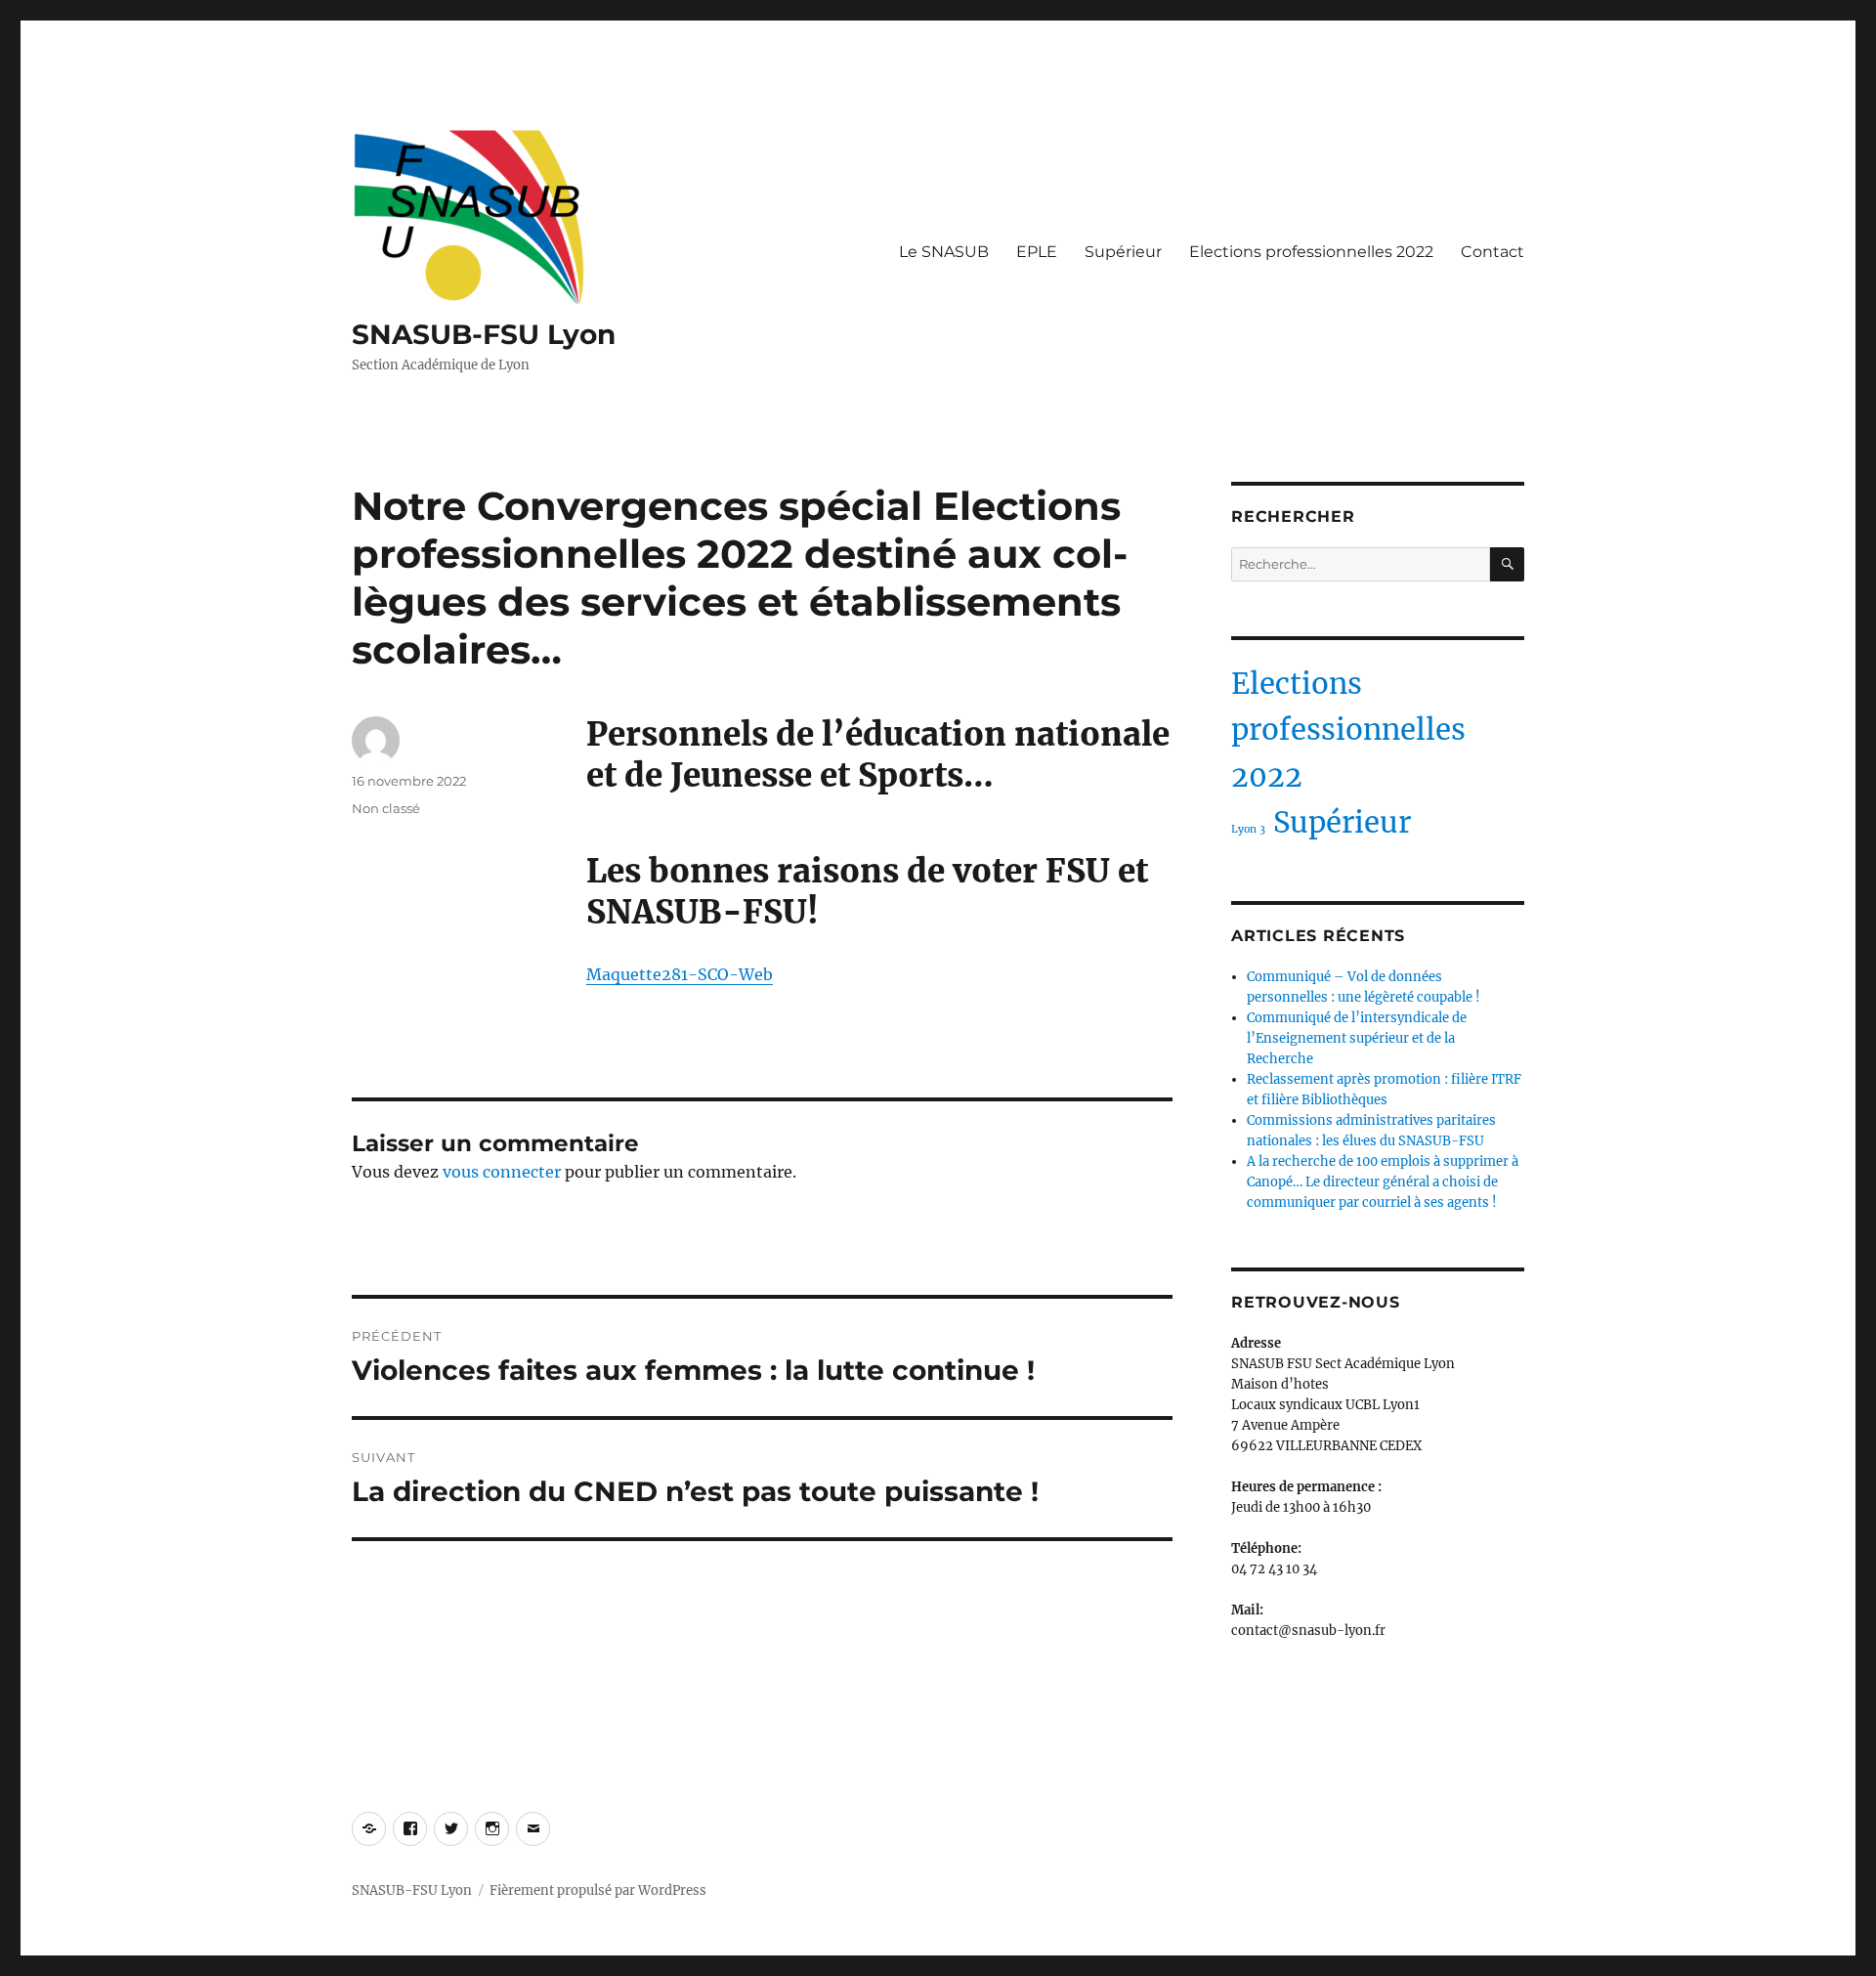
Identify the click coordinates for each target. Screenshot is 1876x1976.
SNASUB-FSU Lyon (484, 334)
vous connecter (502, 1172)
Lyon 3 (1248, 829)
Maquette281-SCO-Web (680, 974)
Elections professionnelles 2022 (1311, 252)
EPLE (1037, 252)
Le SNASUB (944, 252)
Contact (1492, 252)
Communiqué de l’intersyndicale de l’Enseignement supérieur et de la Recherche (1357, 1038)
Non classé (386, 808)
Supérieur (1123, 252)
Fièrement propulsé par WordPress (598, 1890)
